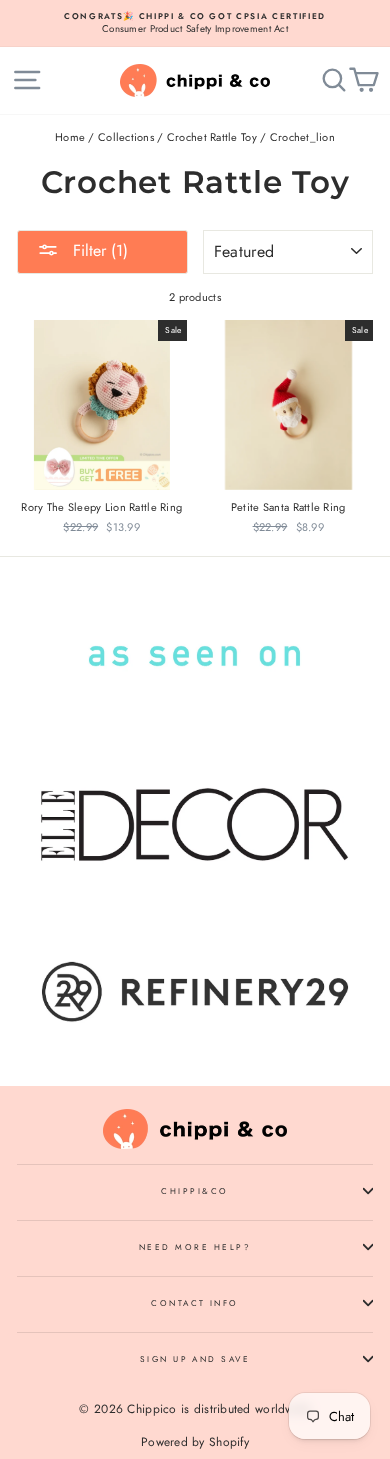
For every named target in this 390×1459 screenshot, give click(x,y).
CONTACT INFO (195, 1303)
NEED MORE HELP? (195, 1247)
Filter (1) (98, 250)
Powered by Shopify (195, 1442)
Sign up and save (195, 1359)
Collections (126, 137)
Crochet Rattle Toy (212, 137)
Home (70, 137)
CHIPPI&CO (194, 1191)
